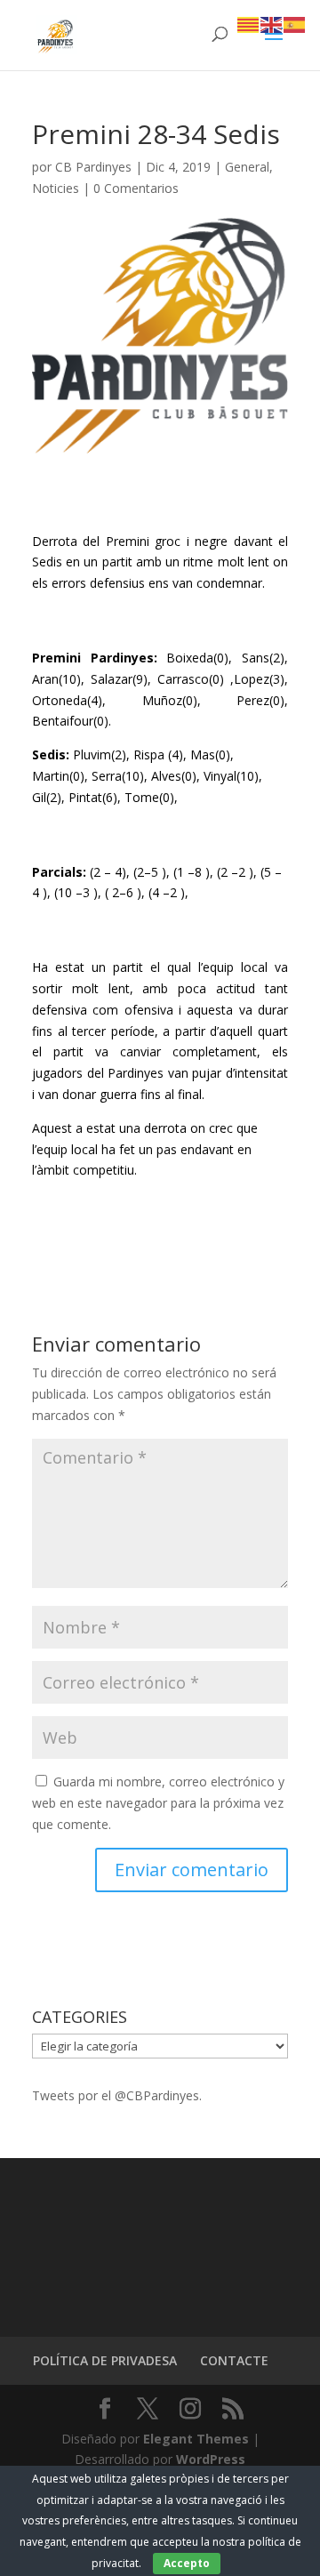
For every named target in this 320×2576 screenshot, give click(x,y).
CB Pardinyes (93, 167)
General (247, 167)
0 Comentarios (136, 188)
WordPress (211, 2459)
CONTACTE (234, 2360)
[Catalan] (249, 24)
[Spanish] (295, 24)
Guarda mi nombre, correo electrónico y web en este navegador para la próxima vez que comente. (158, 1803)
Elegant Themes (196, 2439)
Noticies (56, 188)
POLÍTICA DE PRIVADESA (105, 2360)
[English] (272, 24)
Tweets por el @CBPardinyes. (117, 2095)
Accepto (187, 2563)
